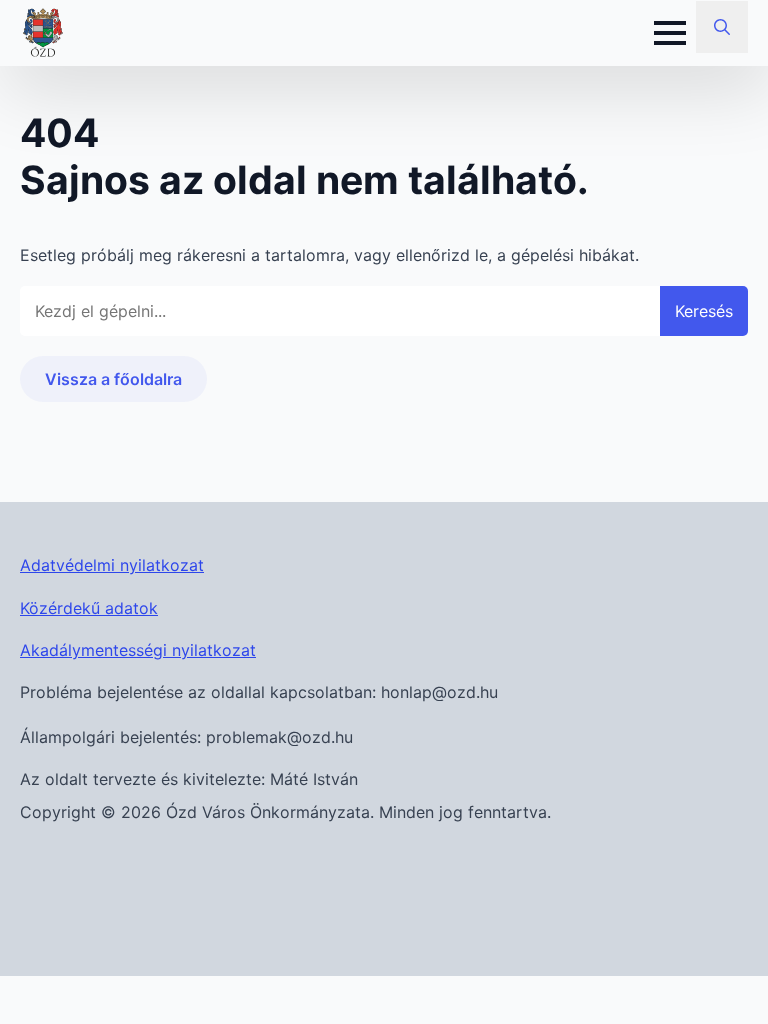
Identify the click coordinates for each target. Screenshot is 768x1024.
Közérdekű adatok (89, 608)
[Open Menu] (670, 33)
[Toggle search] (722, 27)
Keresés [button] (704, 311)
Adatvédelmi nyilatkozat (112, 565)
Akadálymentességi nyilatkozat (138, 650)
